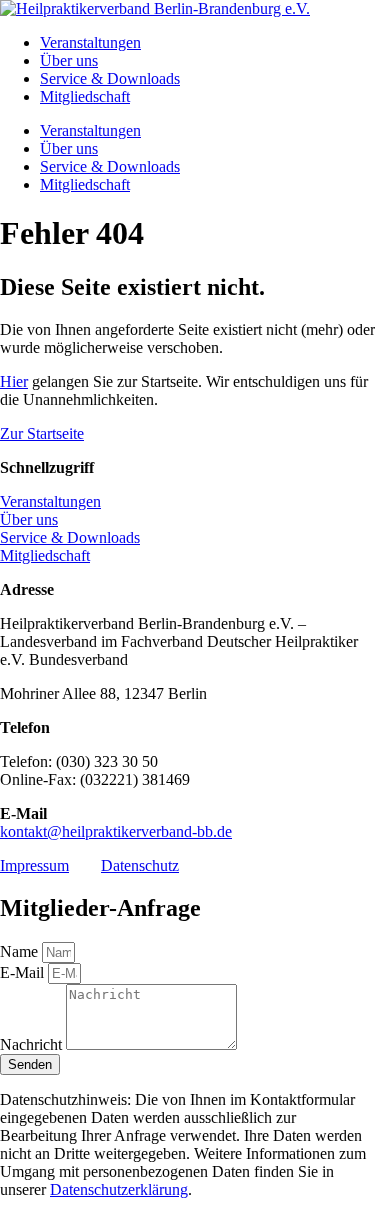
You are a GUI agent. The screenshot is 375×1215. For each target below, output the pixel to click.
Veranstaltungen (90, 42)
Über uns (69, 60)
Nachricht (33, 1044)
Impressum (34, 865)
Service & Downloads (110, 78)
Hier (14, 381)
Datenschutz (140, 865)
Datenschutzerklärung (119, 1189)
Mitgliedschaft (85, 96)
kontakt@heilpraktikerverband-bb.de (116, 831)
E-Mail (24, 972)
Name (21, 951)
